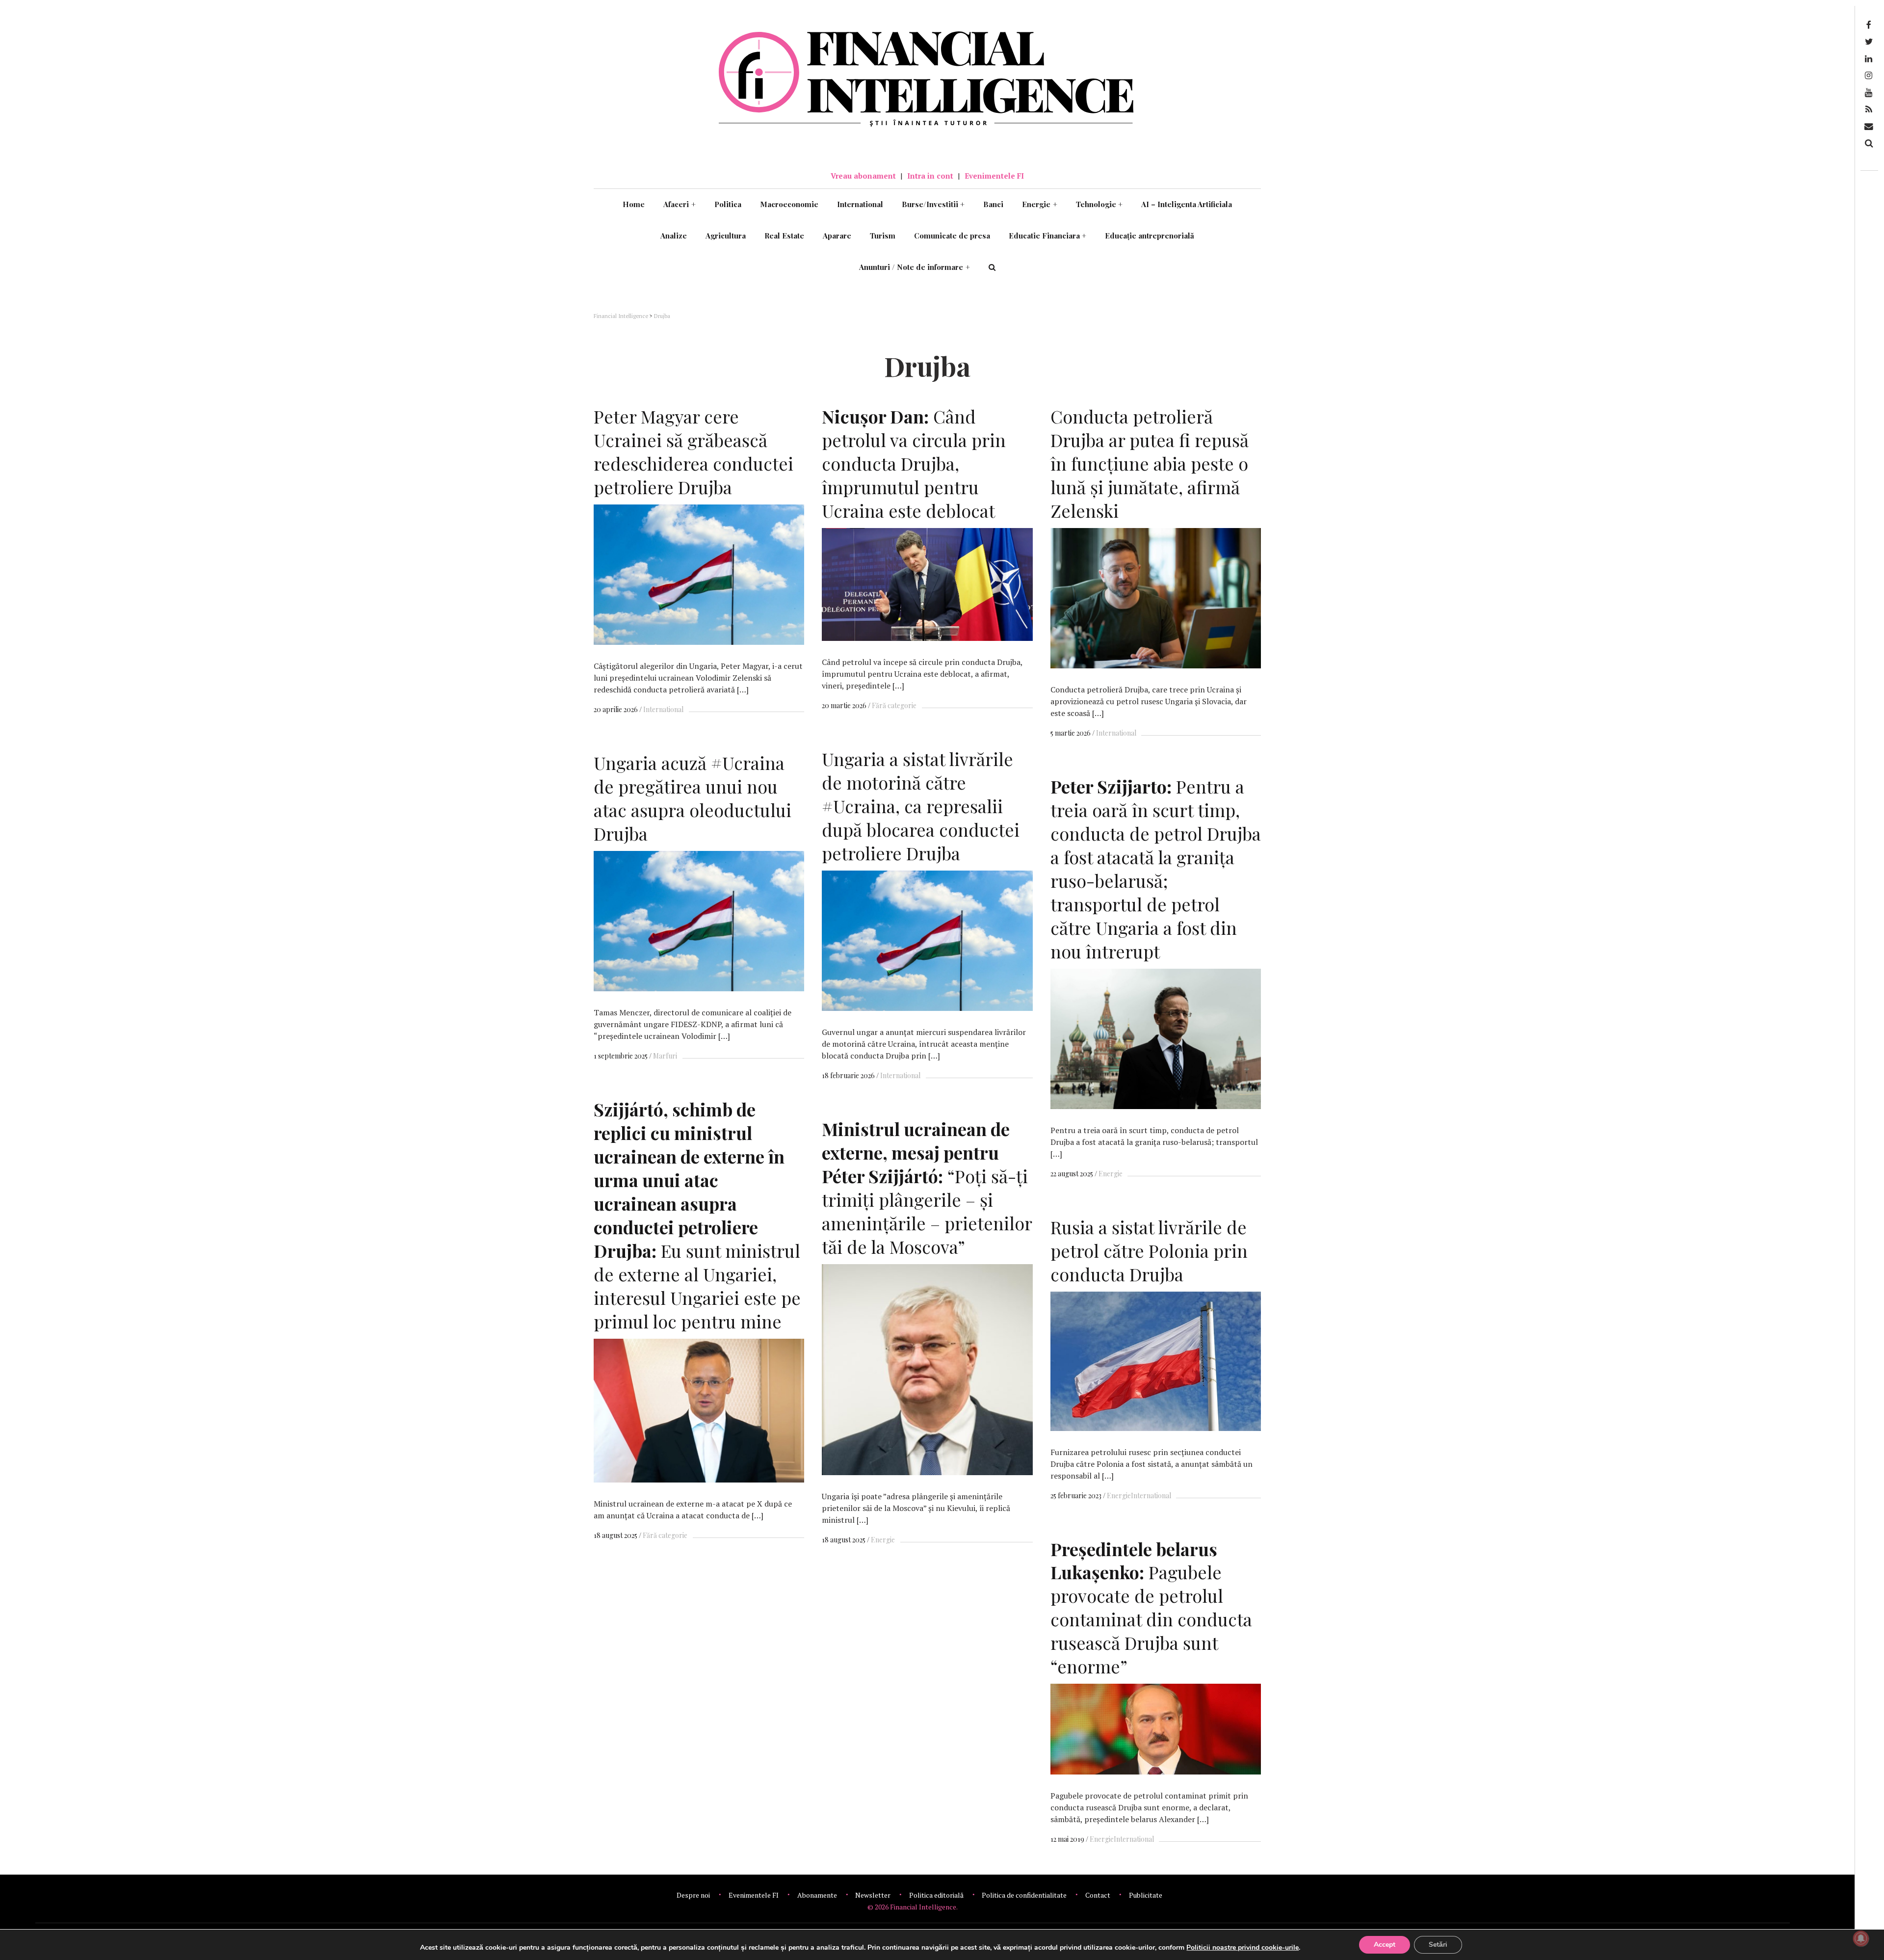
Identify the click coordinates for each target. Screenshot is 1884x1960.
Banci (993, 204)
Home (634, 204)
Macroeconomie (789, 204)
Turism (883, 236)
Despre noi (693, 1895)
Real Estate (784, 236)
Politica (728, 204)
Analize (674, 236)
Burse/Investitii (933, 204)
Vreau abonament (863, 176)
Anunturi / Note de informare (915, 267)
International (860, 204)
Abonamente (817, 1895)
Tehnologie (1099, 204)
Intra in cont (930, 176)
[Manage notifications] (1861, 1938)
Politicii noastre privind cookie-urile (1243, 1947)
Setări (1438, 1945)
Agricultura (726, 236)
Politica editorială (936, 1895)
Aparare (837, 236)
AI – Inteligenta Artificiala (1187, 204)
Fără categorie (894, 705)
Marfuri (665, 1056)
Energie (1040, 204)
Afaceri (680, 204)
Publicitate (1146, 1895)
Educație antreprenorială (1150, 236)
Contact (1098, 1895)
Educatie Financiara (1048, 236)
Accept (1385, 1945)
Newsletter (873, 1895)
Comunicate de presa (952, 236)
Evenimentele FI (994, 176)
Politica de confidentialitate (1024, 1895)
